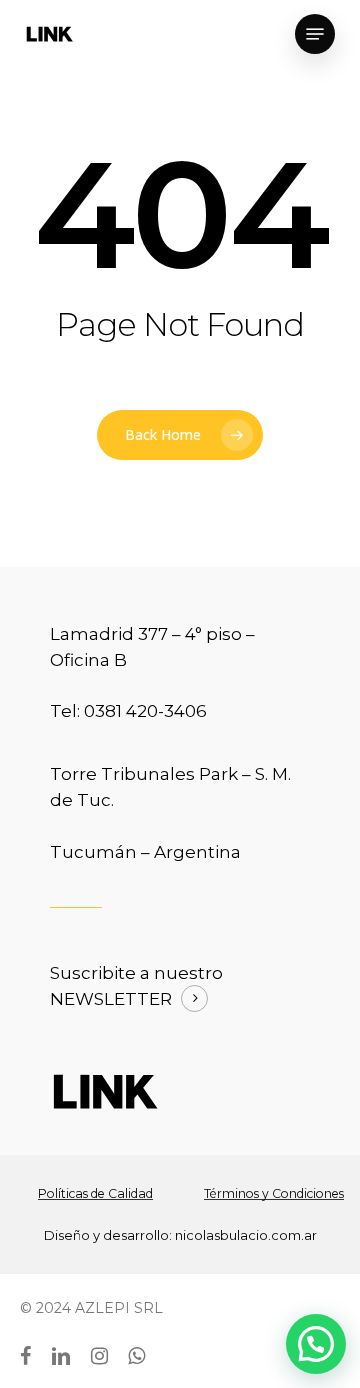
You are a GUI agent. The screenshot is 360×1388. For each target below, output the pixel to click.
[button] (316, 1344)
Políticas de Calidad (95, 1193)
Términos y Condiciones (274, 1193)
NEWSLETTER (111, 999)
